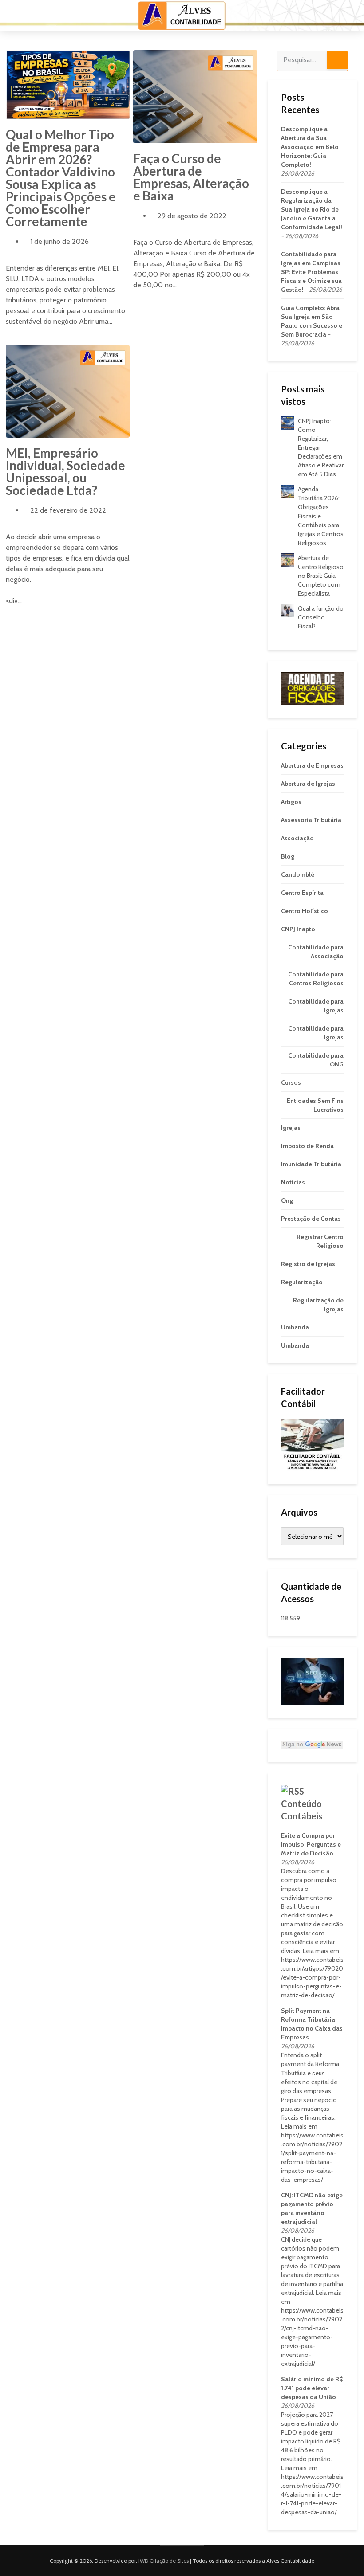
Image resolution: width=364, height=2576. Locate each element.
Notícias (293, 1182)
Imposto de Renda (307, 1146)
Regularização (302, 1282)
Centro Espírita (302, 893)
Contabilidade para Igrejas (316, 1006)
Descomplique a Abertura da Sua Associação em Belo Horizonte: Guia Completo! (310, 147)
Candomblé (298, 874)
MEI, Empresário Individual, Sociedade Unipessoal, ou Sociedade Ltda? (65, 471)
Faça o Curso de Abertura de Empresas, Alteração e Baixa (191, 177)
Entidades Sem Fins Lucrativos (315, 1105)
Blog (288, 856)
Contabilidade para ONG (316, 1060)
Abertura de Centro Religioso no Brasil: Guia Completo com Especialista (321, 576)
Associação (297, 838)
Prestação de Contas (311, 1219)
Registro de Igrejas (308, 1264)
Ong (287, 1200)
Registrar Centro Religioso (320, 1241)
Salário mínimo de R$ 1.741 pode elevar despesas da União (312, 2388)
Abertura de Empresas (312, 765)
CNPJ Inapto (298, 929)
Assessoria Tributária (311, 820)
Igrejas (291, 1128)
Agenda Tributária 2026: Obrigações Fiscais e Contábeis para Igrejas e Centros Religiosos (321, 516)
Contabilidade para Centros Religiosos (316, 979)
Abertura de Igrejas (308, 784)
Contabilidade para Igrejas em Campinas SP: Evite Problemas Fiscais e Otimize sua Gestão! (311, 272)
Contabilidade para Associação (316, 952)
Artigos (291, 802)
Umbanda (295, 1327)
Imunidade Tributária (311, 1164)
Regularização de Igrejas (318, 1305)
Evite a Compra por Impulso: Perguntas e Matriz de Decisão (311, 1844)
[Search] (337, 60)
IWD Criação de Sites (164, 2561)
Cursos (291, 1082)
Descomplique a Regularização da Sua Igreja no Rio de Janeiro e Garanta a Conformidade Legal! (312, 209)
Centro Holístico (305, 911)
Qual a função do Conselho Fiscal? (321, 617)
